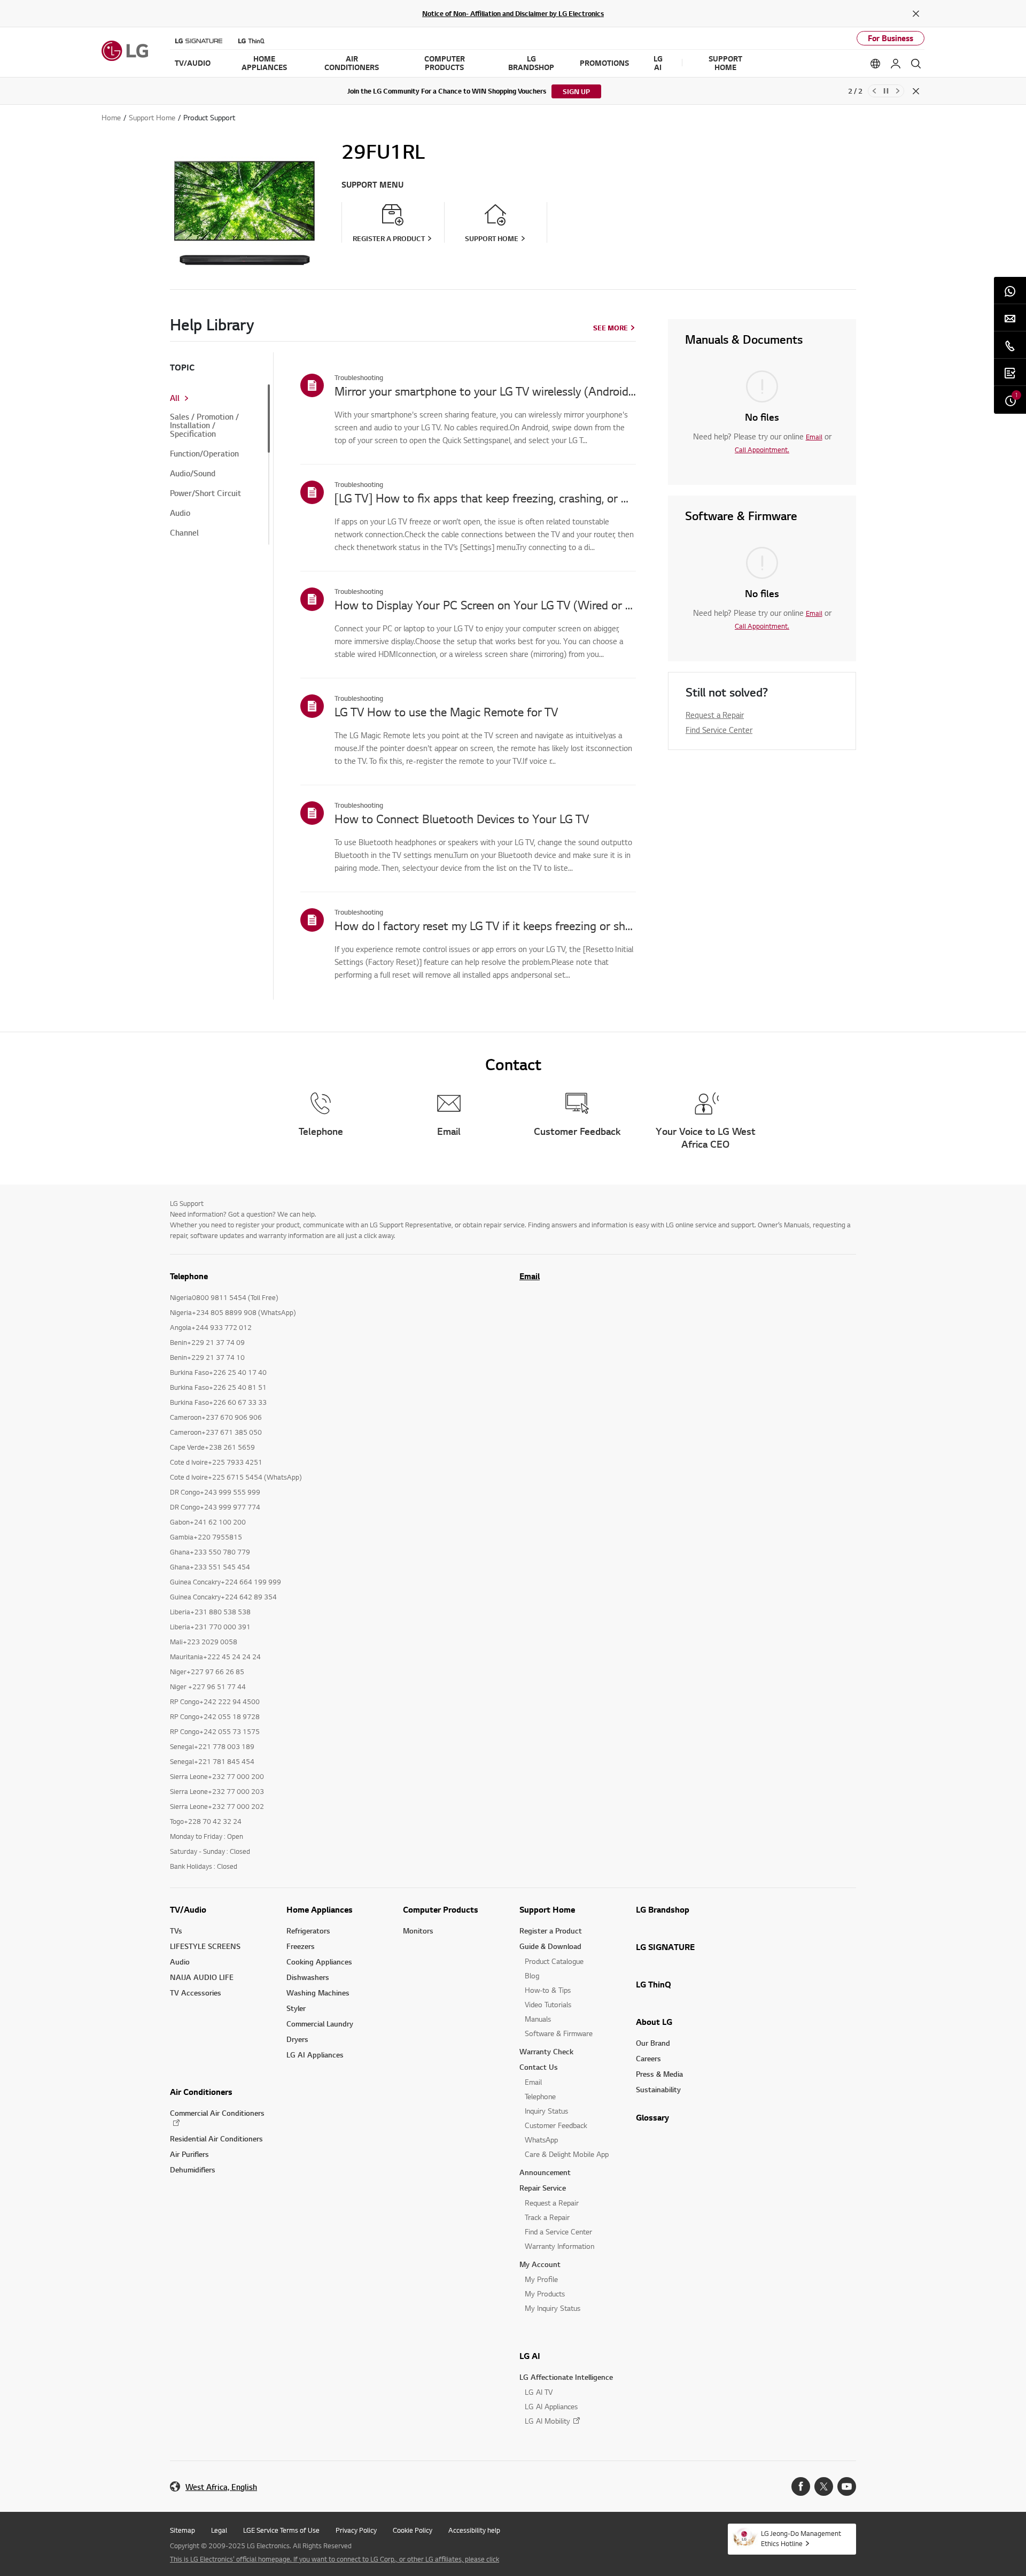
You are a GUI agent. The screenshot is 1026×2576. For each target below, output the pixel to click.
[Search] (916, 64)
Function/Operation (204, 454)
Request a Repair (715, 715)
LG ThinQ (654, 1984)
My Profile (541, 2279)
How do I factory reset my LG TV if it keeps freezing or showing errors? (485, 925)
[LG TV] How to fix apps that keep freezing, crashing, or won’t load (485, 498)
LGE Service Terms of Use (281, 2530)
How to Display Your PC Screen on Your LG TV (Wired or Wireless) (485, 605)
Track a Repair (547, 2217)
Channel (184, 533)
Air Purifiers (189, 2154)
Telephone (540, 2096)
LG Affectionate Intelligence (566, 2377)
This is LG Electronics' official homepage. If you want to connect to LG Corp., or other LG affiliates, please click (335, 2559)
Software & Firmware (559, 2033)
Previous (874, 91)
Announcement (545, 2172)
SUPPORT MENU (372, 185)
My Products (545, 2293)
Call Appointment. (762, 450)
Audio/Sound (193, 474)
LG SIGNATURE (665, 1947)
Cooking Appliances (319, 1962)
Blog (532, 1975)
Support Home (547, 1909)
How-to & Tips (548, 1990)
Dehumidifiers (193, 2169)
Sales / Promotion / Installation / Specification (204, 426)
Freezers (301, 1946)
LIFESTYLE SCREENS (205, 1946)
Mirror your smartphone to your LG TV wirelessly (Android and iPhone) (485, 391)
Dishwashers (308, 1977)
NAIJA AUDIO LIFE (202, 1977)
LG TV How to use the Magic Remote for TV (446, 711)
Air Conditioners (201, 2092)
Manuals (538, 2019)
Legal (219, 2530)
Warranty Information (559, 2246)
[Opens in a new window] (801, 2486)
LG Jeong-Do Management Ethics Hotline (801, 2538)
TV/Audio (188, 1909)
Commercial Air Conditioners (217, 2113)
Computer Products (441, 1909)
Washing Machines (318, 1993)
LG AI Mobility (547, 2421)
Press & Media (659, 2074)
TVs (176, 1931)
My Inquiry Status (553, 2308)
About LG (654, 2022)
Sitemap (182, 2530)
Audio (180, 513)
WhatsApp (541, 2140)
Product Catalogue (554, 1961)
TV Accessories (196, 1993)
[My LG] (896, 64)
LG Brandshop (663, 1909)
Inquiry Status (546, 2111)
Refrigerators (308, 1931)
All (175, 398)
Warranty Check (546, 2051)
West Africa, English (221, 2487)
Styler (296, 2008)
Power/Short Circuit (205, 493)
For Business (891, 38)
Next (898, 91)
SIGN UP (576, 91)
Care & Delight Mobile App (567, 2154)
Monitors (418, 1931)
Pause (886, 91)
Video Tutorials (548, 2004)
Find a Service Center (558, 2231)
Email (814, 437)
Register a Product (551, 1931)
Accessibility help (474, 2530)
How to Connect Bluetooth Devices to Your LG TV (462, 818)
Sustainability (658, 2089)
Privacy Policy (356, 2530)
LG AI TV (539, 2392)
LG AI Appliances (315, 2055)
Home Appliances (320, 1909)
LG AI (530, 2356)
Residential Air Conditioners (216, 2138)
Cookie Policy (413, 2530)
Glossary (652, 2117)
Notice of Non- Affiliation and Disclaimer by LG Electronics (513, 13)
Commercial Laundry (320, 2024)
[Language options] (875, 64)
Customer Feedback (556, 2125)
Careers (648, 2058)
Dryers (297, 2039)
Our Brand (653, 2043)
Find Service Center (719, 730)
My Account (540, 2264)
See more (611, 328)
